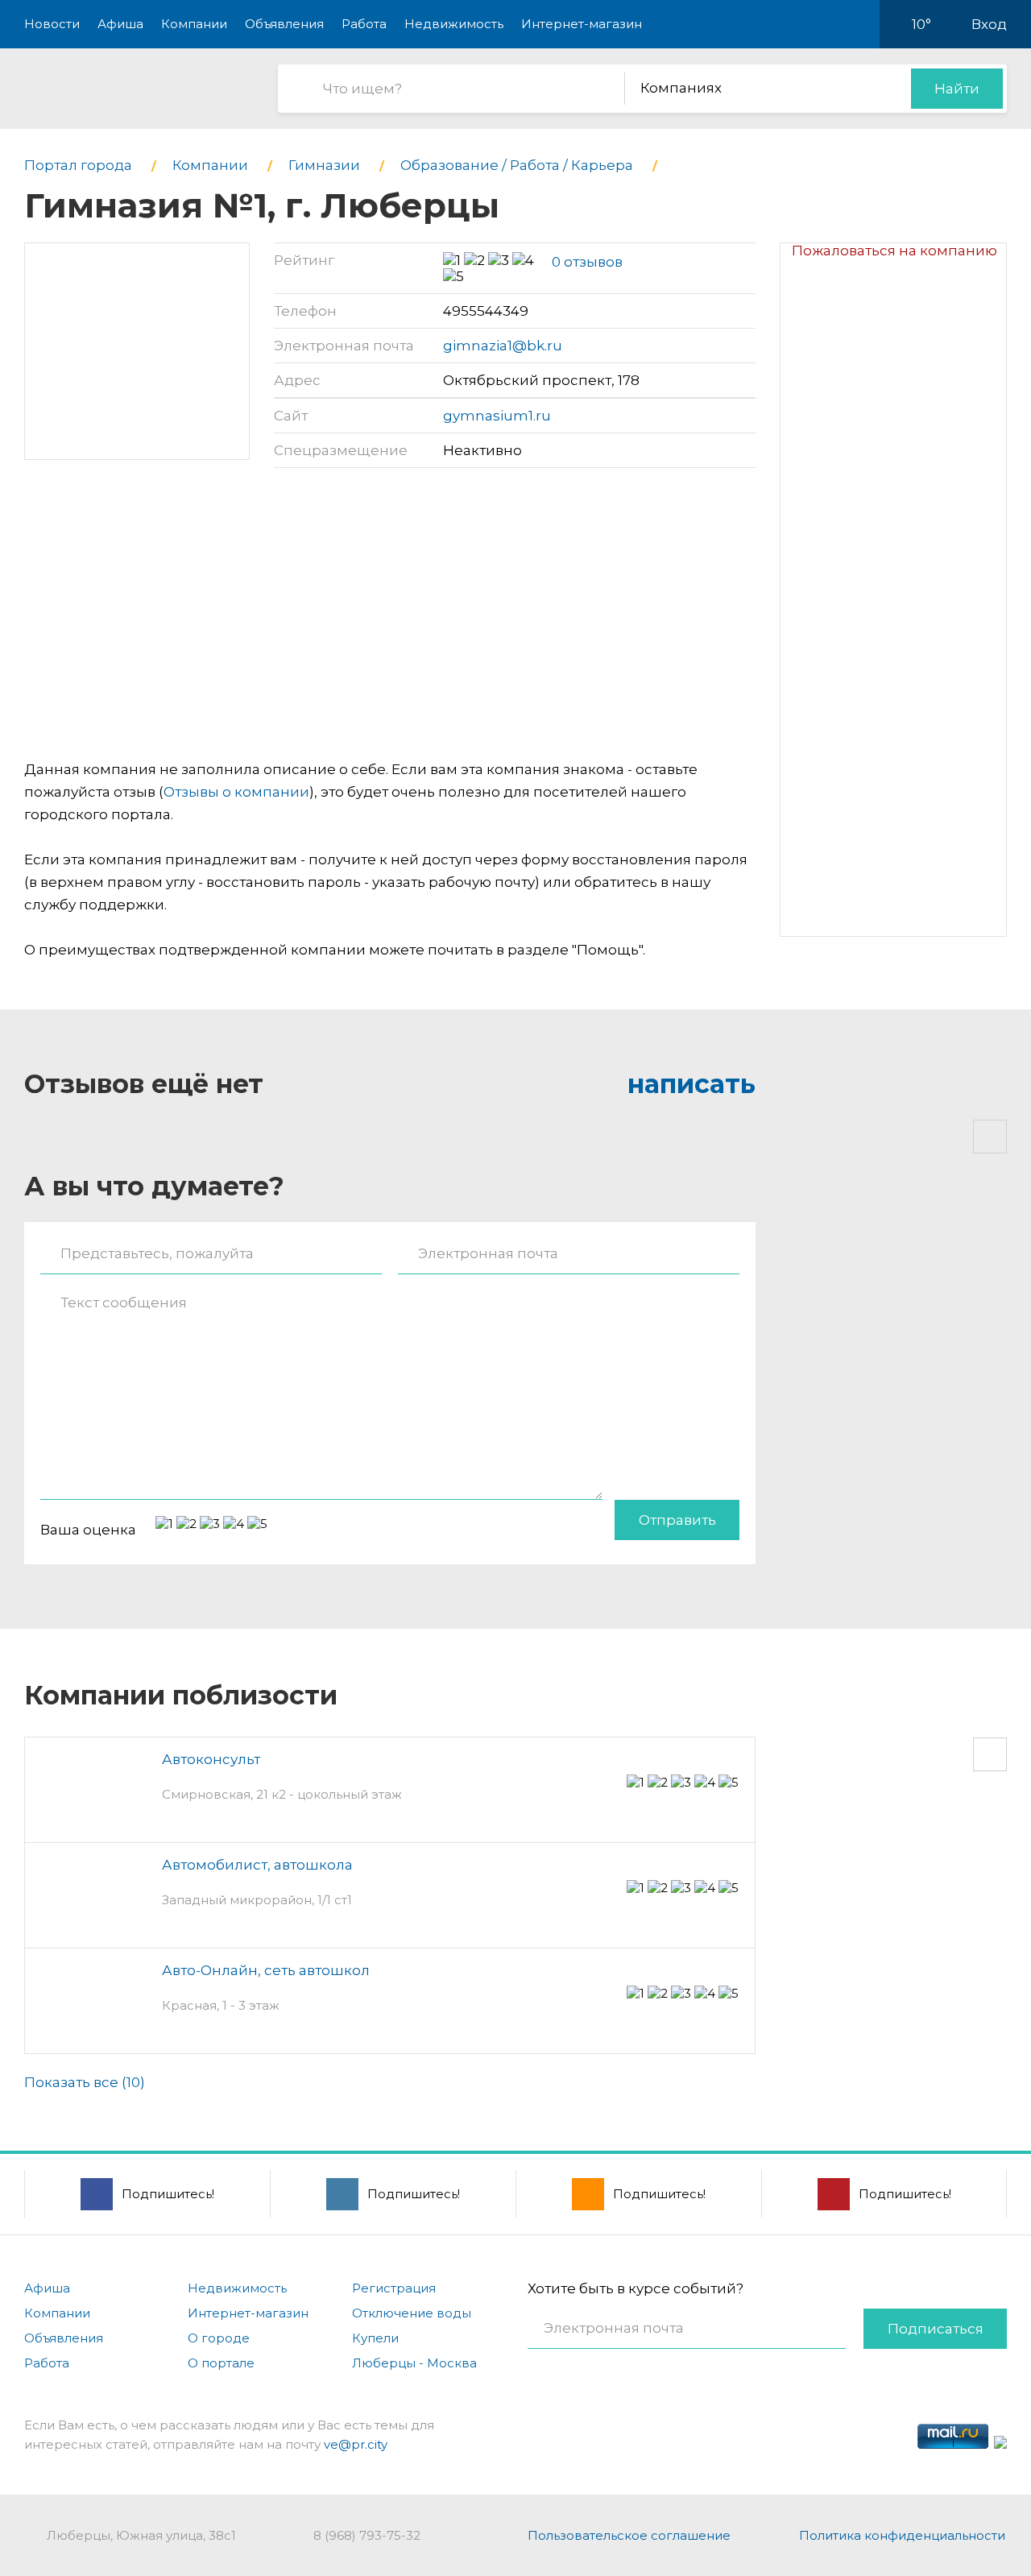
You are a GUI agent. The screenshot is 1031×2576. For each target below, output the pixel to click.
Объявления (284, 24)
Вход (989, 24)
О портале (221, 2363)
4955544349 (486, 311)
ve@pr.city (356, 2444)
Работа (364, 24)
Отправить (677, 1520)
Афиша (120, 24)
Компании (194, 24)
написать (691, 1084)
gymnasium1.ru (497, 416)
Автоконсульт (211, 1759)
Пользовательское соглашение (629, 2535)
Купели (375, 2338)
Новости (52, 24)
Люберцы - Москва (414, 2363)
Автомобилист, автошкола (257, 1865)
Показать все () (85, 2082)
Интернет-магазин (582, 24)
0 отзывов (587, 262)
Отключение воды (412, 2313)
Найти (957, 89)
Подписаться (936, 2329)
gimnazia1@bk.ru (503, 346)
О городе (219, 2338)
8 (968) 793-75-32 (367, 2535)
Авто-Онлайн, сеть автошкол (266, 1970)
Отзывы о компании (236, 792)
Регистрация (394, 2288)
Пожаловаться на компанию (894, 251)
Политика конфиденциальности (902, 2535)
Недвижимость (454, 24)
